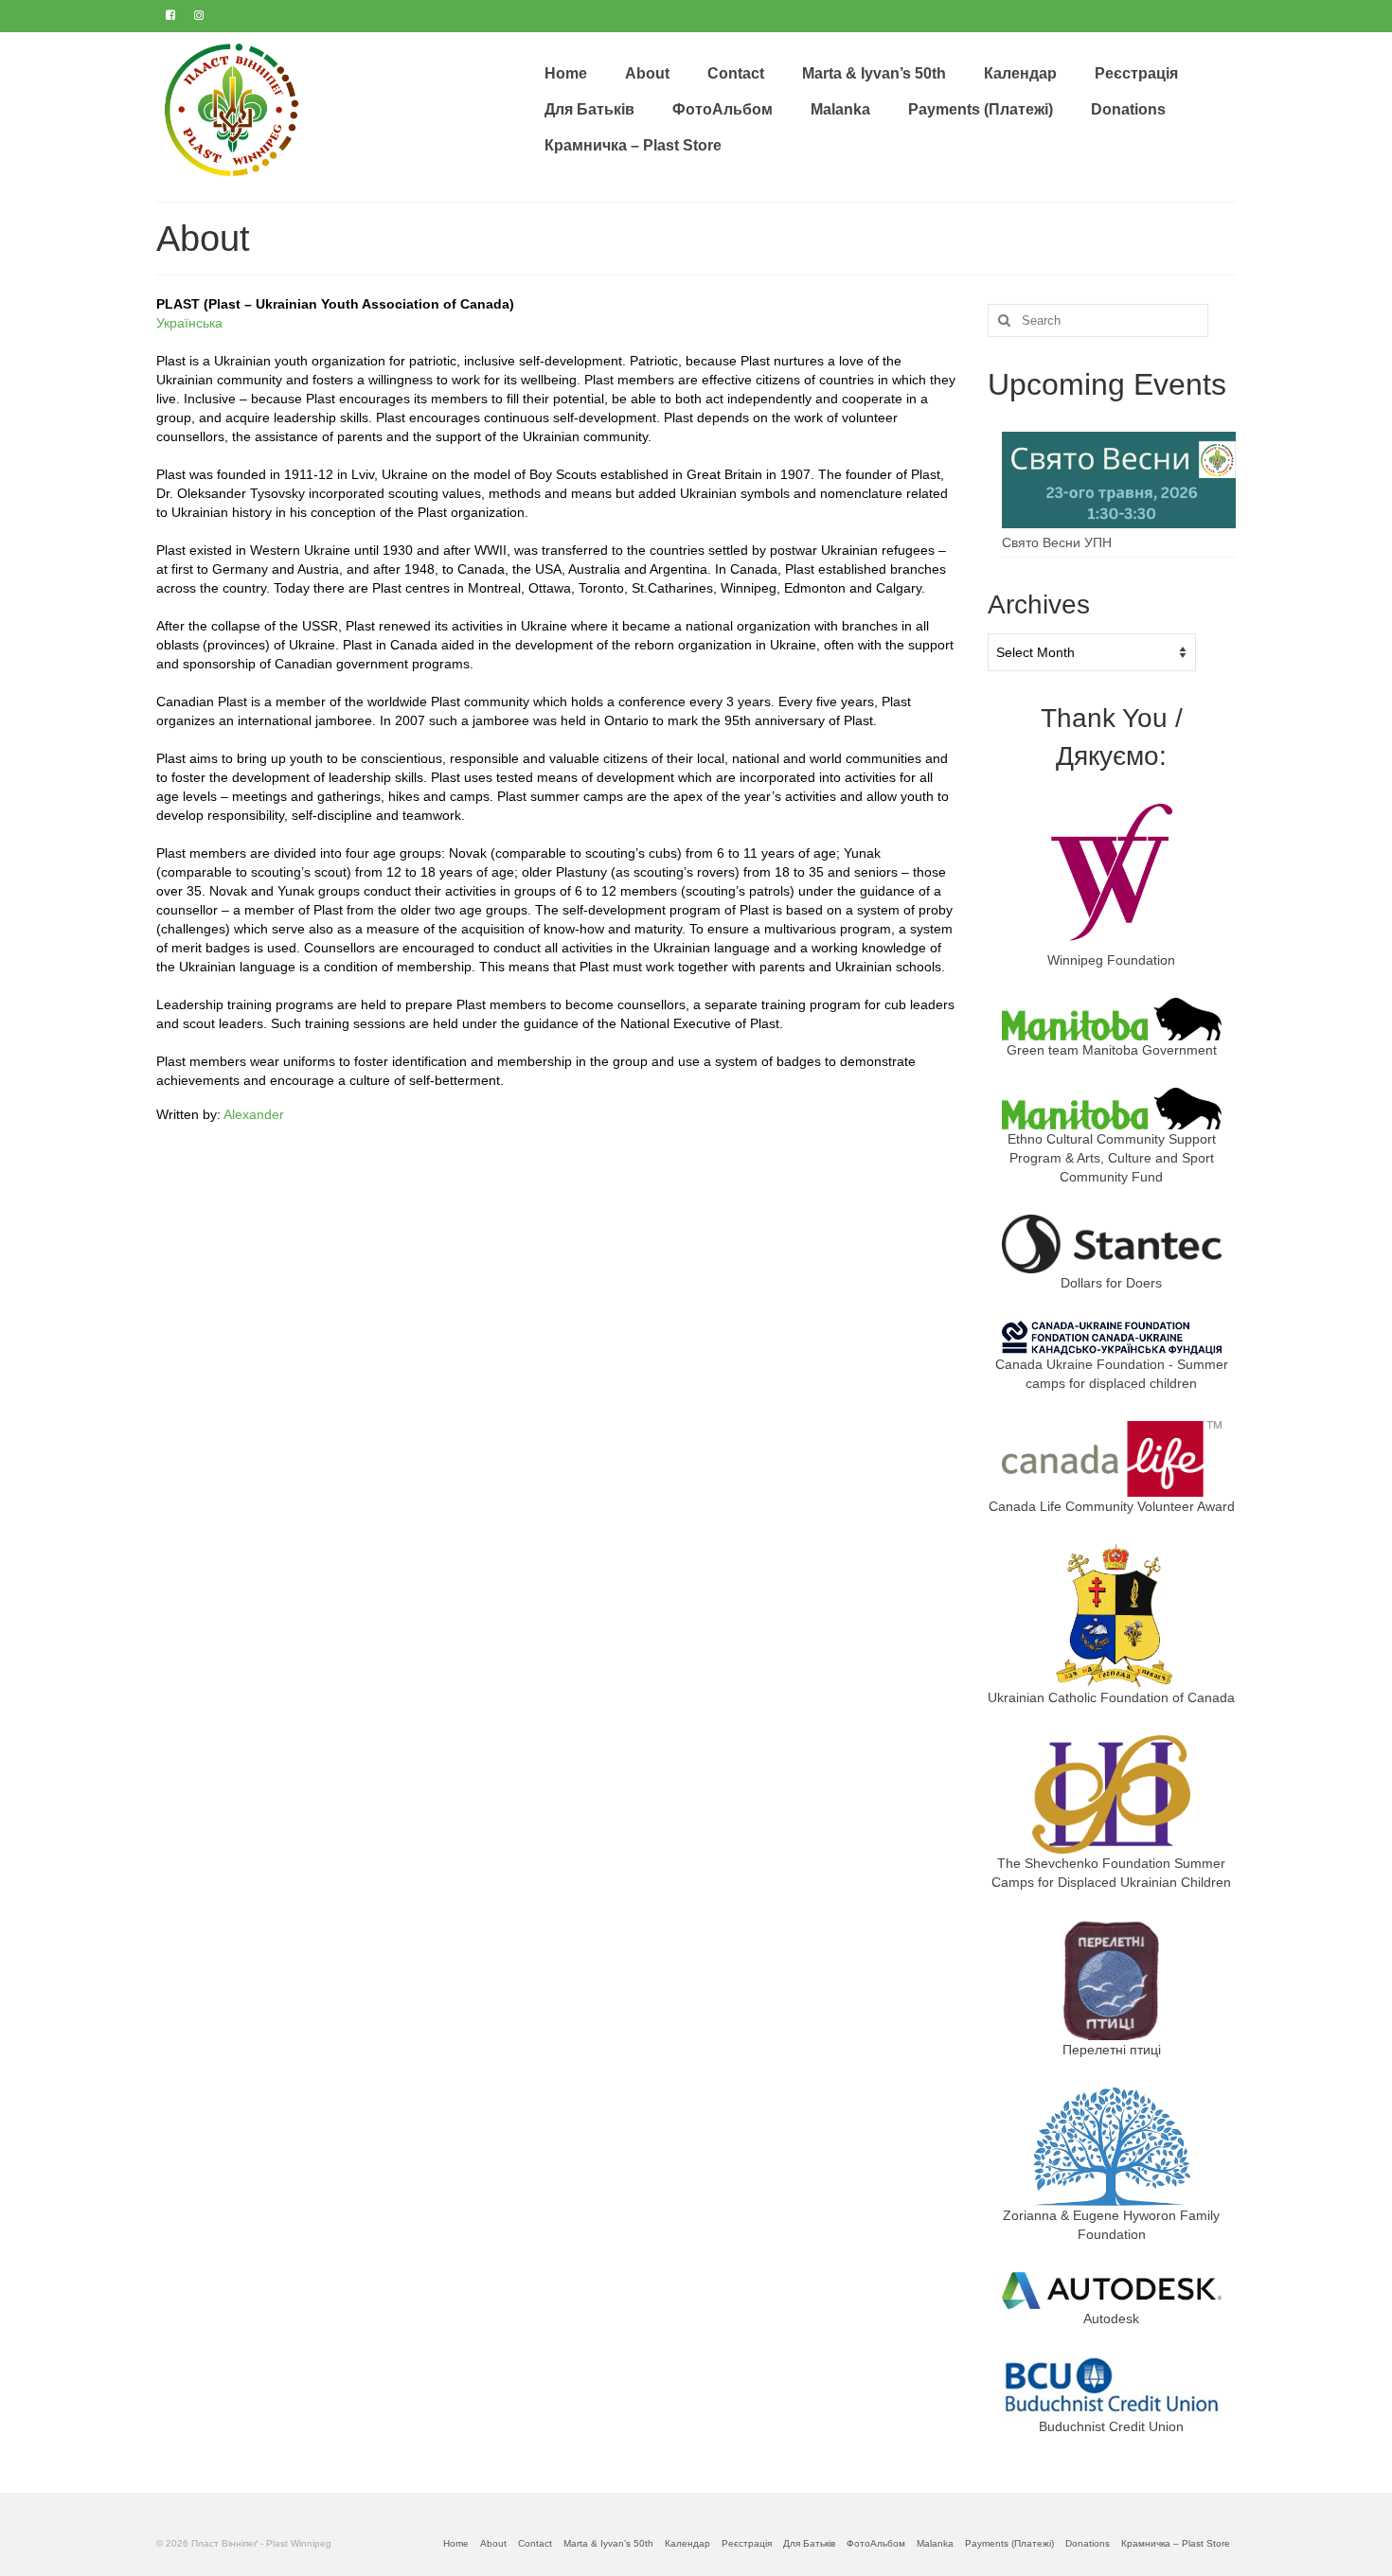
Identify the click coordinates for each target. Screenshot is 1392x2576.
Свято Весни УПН (1057, 542)
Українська (189, 323)
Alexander (254, 1114)
